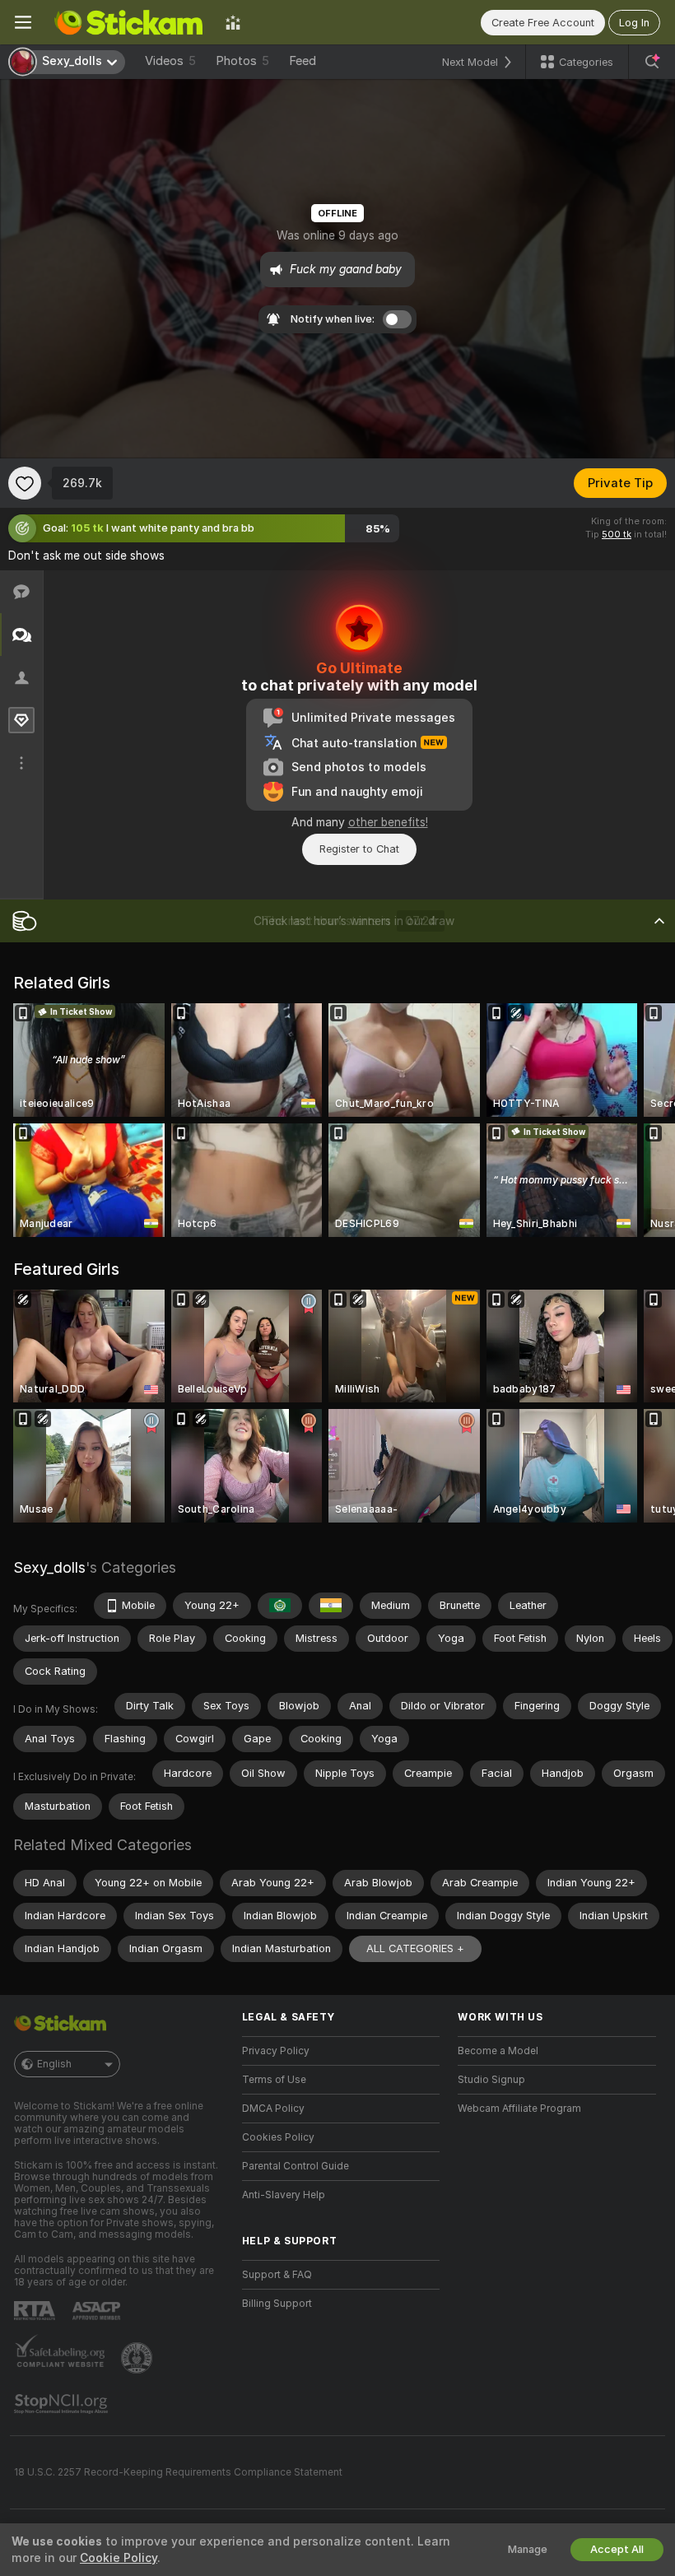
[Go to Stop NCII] (63, 2404)
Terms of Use (274, 2080)
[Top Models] (233, 22)
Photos (242, 61)
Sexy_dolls (49, 1567)
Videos (170, 61)
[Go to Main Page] (128, 22)
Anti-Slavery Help (284, 2195)
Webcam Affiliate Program (519, 2109)
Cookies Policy (278, 2137)
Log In (634, 23)
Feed (303, 61)
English (54, 2064)
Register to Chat (359, 849)
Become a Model (498, 2051)
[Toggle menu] (23, 22)
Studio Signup (491, 2080)
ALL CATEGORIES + (415, 1948)
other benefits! (388, 822)
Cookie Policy (119, 2558)
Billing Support (277, 2304)
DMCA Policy (273, 2109)
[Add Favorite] (25, 483)
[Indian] (331, 1606)
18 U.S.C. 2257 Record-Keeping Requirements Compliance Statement (178, 2472)
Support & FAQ (277, 2275)
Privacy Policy (276, 2051)
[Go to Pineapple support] (138, 2358)
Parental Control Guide (296, 2166)
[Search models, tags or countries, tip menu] (652, 62)
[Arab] (280, 1606)
